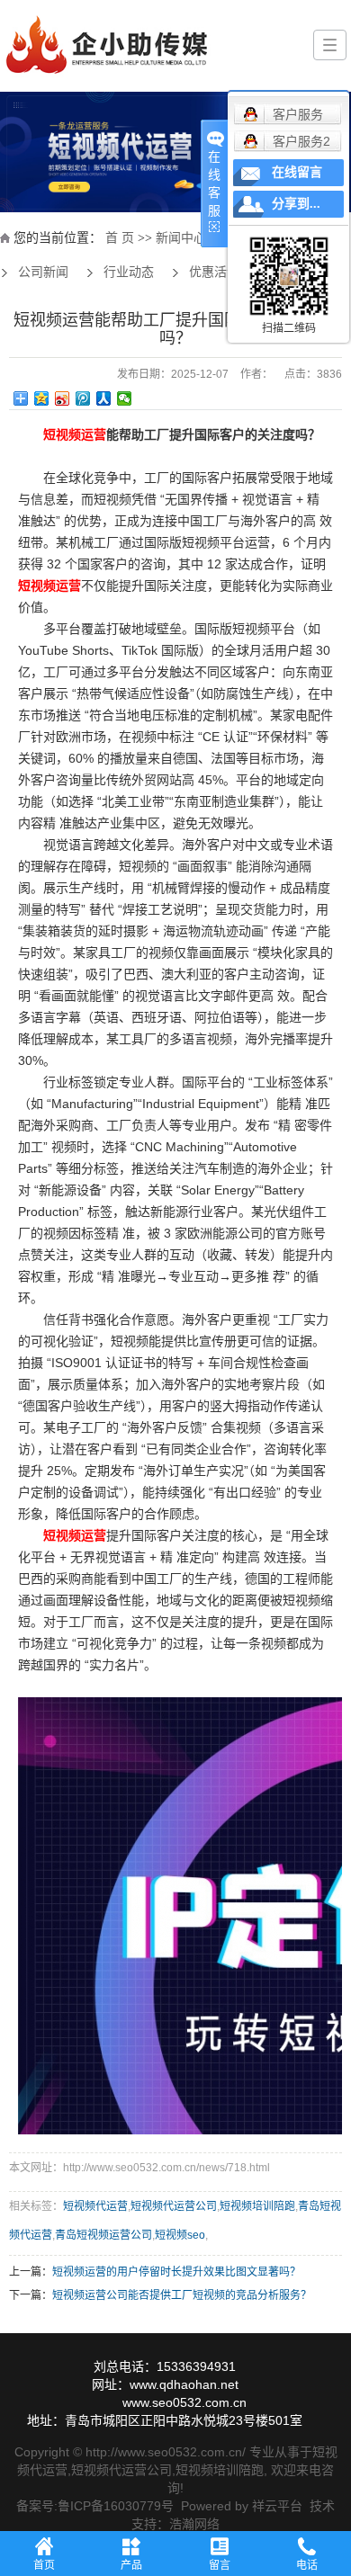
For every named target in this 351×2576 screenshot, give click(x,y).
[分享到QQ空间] (42, 398)
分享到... (296, 204)
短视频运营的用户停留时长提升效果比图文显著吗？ (176, 2272)
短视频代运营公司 (174, 2206)
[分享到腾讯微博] (83, 398)
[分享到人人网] (104, 398)
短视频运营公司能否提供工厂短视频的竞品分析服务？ (182, 2295)
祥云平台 (277, 2506)
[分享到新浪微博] (63, 398)
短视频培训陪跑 (257, 2206)
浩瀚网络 (194, 2524)
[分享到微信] (125, 398)
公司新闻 (43, 272)
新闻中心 (181, 238)
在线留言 (297, 172)
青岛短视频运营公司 (103, 2235)
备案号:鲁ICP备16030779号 (95, 2506)
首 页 (120, 238)
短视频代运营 (95, 2206)
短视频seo (180, 2235)
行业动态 (129, 272)
